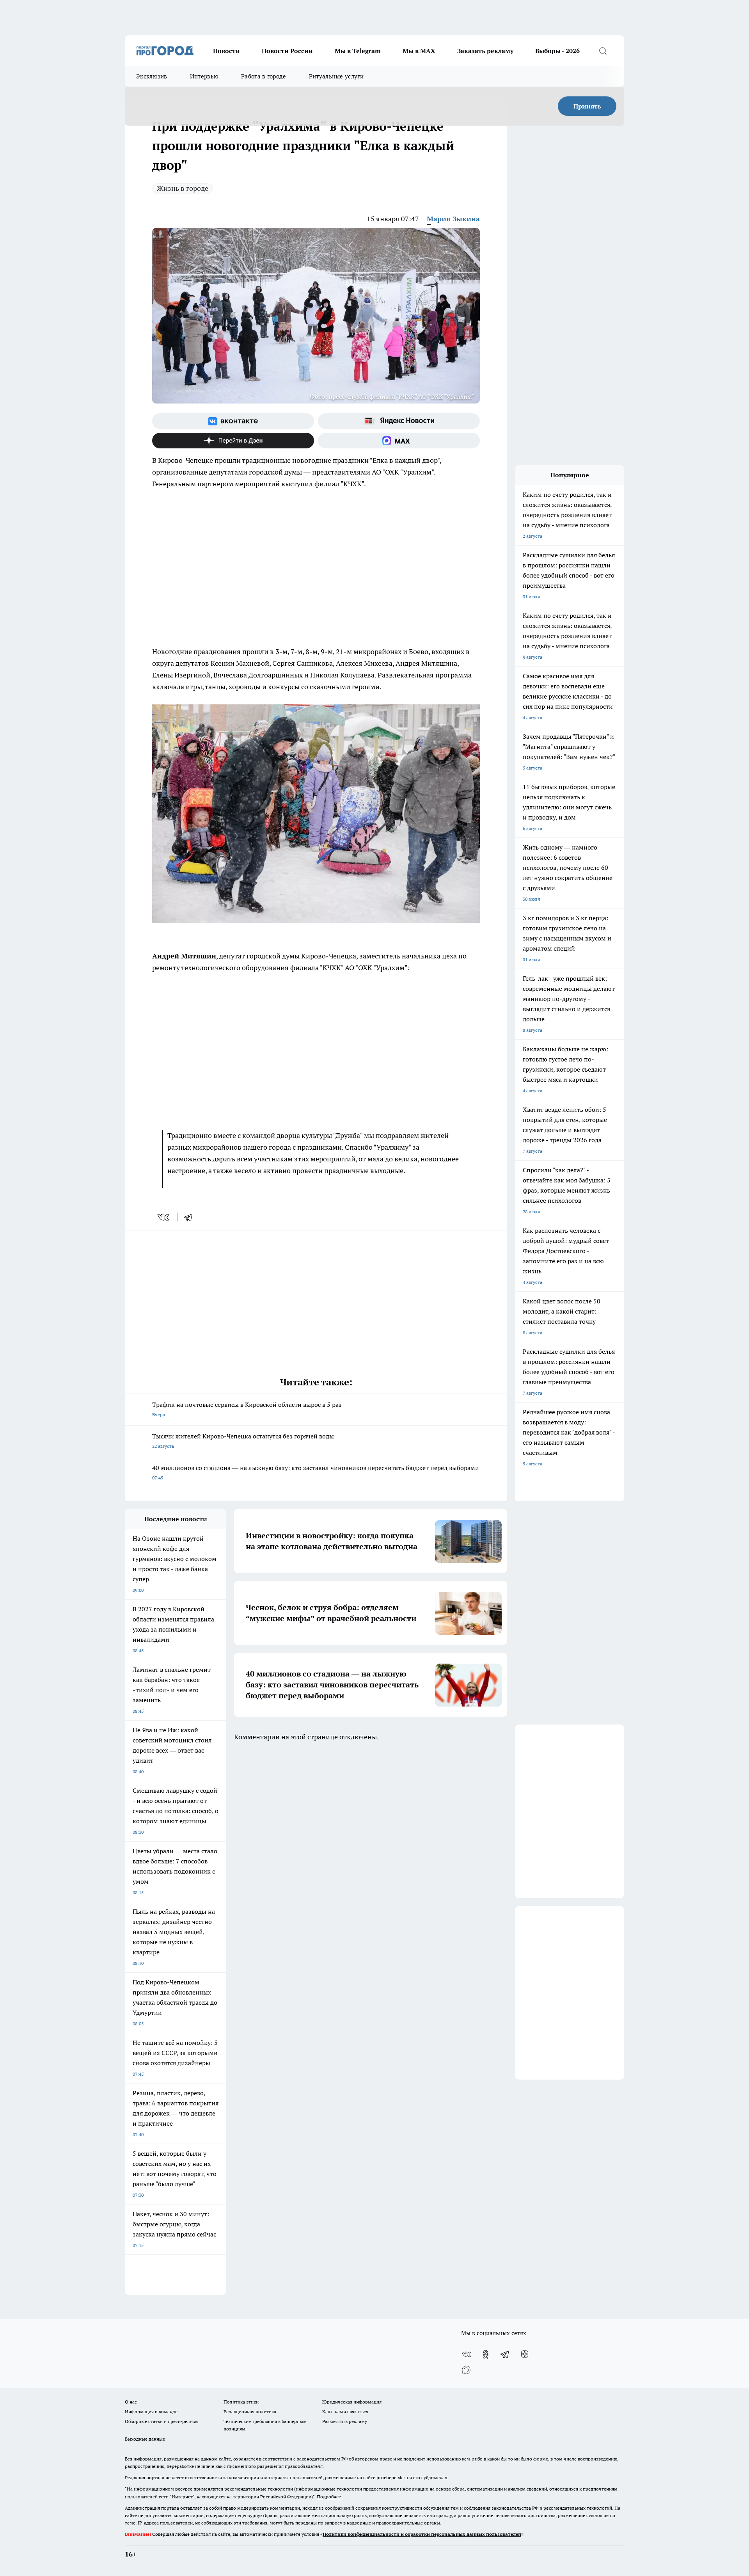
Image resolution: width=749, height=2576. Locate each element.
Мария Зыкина (453, 219)
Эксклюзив (152, 76)
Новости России (287, 51)
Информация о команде (151, 2412)
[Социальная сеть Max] (399, 441)
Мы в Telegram (358, 51)
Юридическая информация (352, 2402)
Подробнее (329, 2497)
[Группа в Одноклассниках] (486, 2354)
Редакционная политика (250, 2412)
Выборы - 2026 (557, 51)
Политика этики (241, 2402)
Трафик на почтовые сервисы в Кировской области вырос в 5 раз (247, 1409)
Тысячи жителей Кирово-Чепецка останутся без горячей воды (243, 1441)
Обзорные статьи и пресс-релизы (162, 2421)
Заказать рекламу (485, 51)
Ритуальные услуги (336, 76)
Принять (587, 106)
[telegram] (191, 1217)
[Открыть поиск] (603, 51)
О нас (131, 2402)
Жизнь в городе (183, 188)
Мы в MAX (419, 51)
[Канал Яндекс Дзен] (233, 441)
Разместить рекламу (345, 2421)
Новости (226, 51)
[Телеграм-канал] (505, 2354)
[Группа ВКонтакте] (233, 421)
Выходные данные (145, 2439)
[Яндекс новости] (399, 421)
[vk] (164, 1217)
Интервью (204, 76)
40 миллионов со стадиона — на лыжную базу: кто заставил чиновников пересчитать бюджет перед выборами (316, 1472)
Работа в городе (264, 76)
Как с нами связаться (345, 2412)
